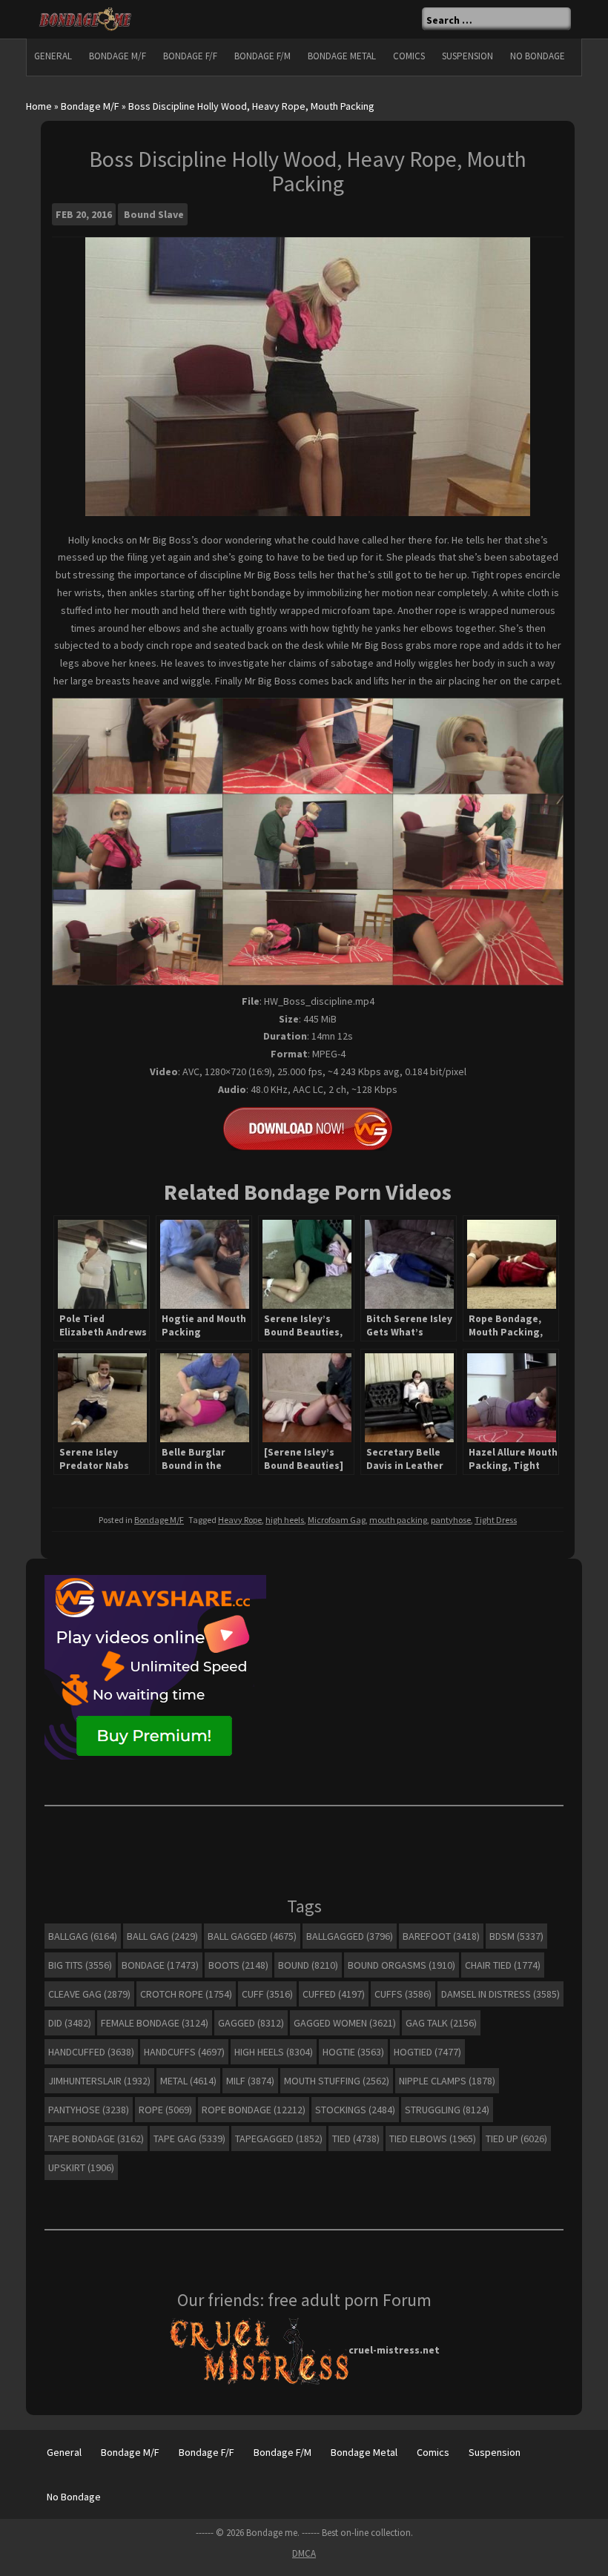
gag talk (441, 2023)
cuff (267, 1994)
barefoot (441, 1936)
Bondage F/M (262, 56)
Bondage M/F (118, 56)
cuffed (334, 1994)
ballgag (83, 1936)
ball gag (162, 1936)
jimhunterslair (99, 2081)
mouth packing (398, 1520)
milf (250, 2081)
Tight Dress (496, 1520)
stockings (355, 2110)
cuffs (403, 1994)
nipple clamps (447, 2081)
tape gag (189, 2139)
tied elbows (433, 2139)
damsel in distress (500, 1994)
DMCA (304, 2553)
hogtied (427, 2052)
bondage (160, 1965)
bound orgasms (402, 1965)
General (53, 56)
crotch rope (186, 1994)
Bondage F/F (190, 56)
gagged (251, 2023)
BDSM (516, 1936)
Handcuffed (91, 2052)
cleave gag (89, 1994)
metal (188, 2081)
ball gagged (252, 1936)
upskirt (81, 2167)
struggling (447, 2110)
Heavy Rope (240, 1520)
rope (165, 2110)
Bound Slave (154, 214)
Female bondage (155, 2023)
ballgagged (350, 1936)
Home (39, 106)
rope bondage (254, 2110)
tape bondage (96, 2139)
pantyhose (451, 1520)
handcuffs (184, 2052)
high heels (285, 1520)
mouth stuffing (337, 2081)
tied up (516, 2139)
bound (308, 1965)
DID (70, 2023)
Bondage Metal (342, 56)
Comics (409, 56)
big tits (80, 1965)
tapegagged (279, 2139)
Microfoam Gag (337, 1520)
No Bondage (538, 56)
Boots (238, 1965)
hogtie (353, 2052)
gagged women (345, 2023)
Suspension (467, 56)
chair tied (503, 1965)
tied (356, 2139)
